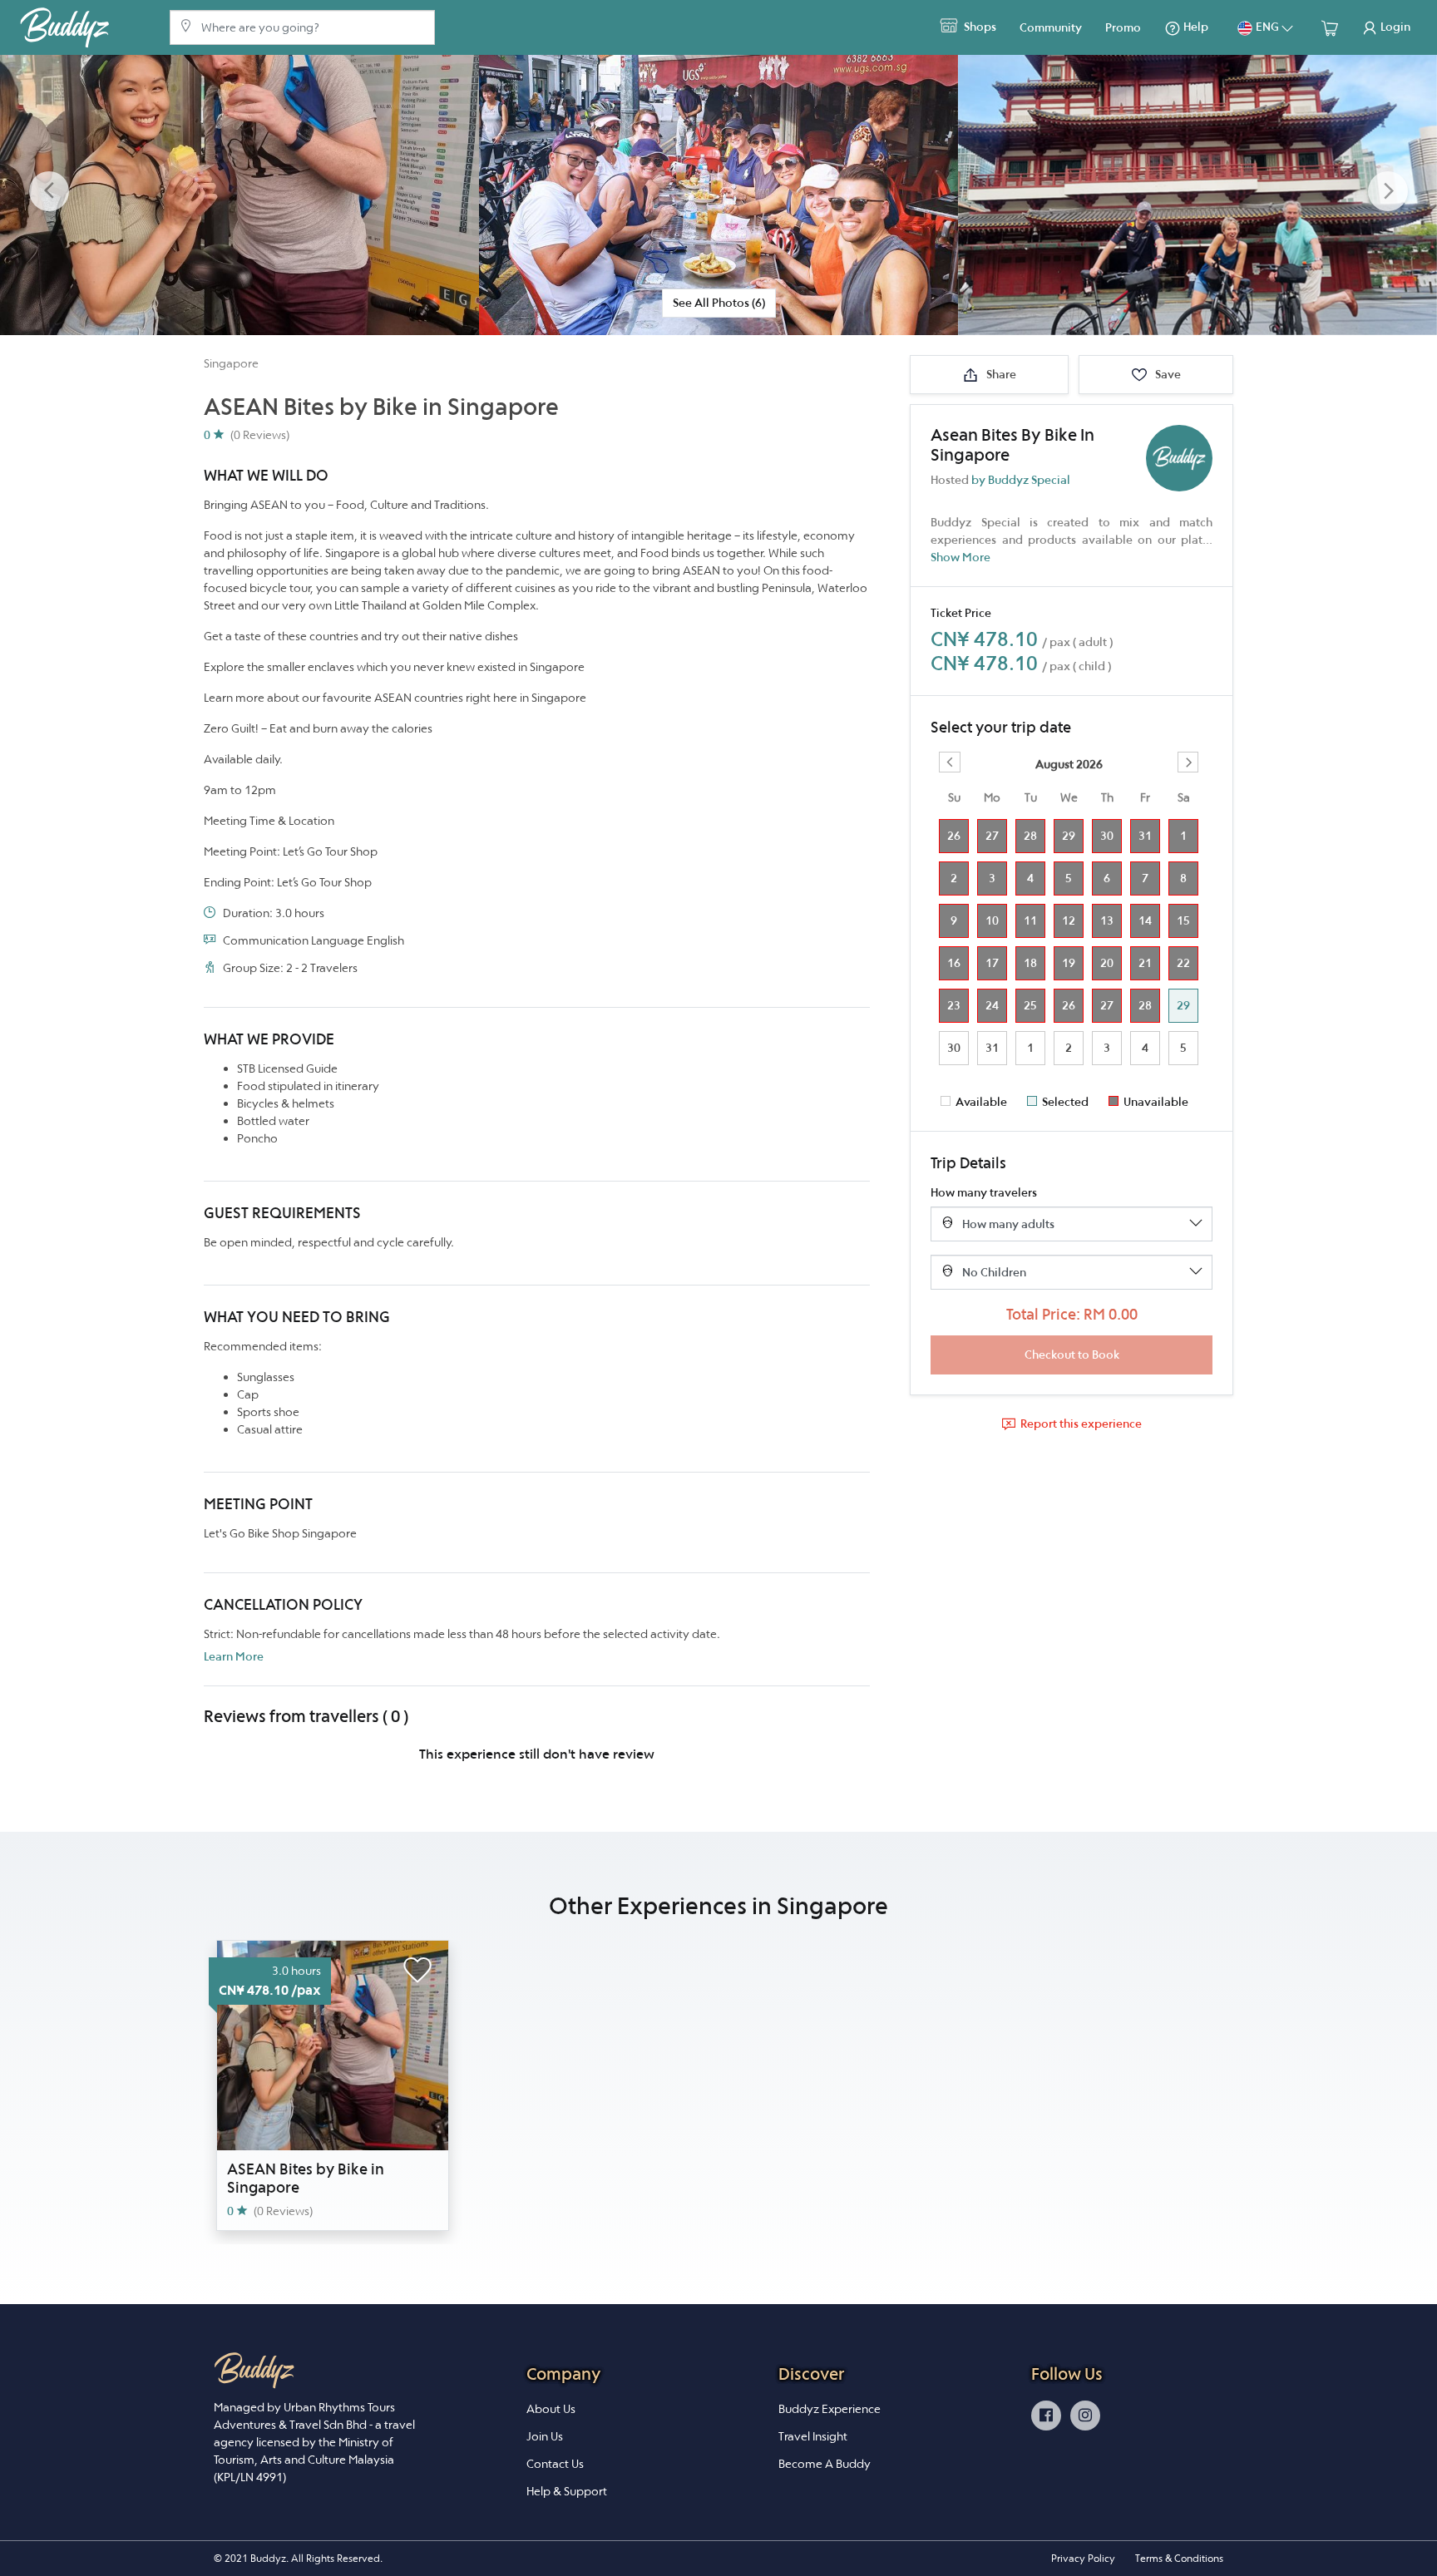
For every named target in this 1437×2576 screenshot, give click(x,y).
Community (1051, 27)
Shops (979, 27)
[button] (49, 192)
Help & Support (567, 2491)
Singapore (231, 363)
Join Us (545, 2436)
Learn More (234, 1656)
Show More (960, 557)
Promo (1123, 27)
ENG (1267, 27)
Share (1000, 374)
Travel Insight (813, 2436)
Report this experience (1081, 1424)
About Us (551, 2409)
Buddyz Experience (830, 2409)
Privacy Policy (1083, 2558)
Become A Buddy (825, 2464)
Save (1167, 374)
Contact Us (555, 2464)
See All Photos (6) (719, 303)
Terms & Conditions (1179, 2558)
